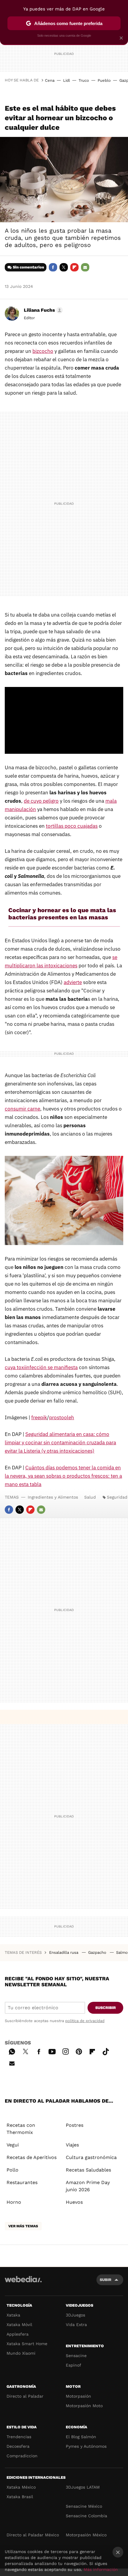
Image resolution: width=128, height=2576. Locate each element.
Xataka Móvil (19, 2325)
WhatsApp (12, 2051)
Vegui (13, 2145)
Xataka (13, 2315)
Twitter (64, 267)
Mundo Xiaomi (21, 2353)
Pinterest (79, 2051)
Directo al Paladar (25, 2396)
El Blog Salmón (81, 2437)
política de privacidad (85, 2021)
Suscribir (106, 2008)
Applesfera (18, 2334)
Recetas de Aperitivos (32, 2157)
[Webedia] (23, 2283)
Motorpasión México (86, 2535)
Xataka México (21, 2487)
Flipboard (74, 267)
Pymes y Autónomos (86, 2446)
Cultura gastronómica (91, 2157)
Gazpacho (98, 1952)
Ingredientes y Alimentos (53, 1497)
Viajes (72, 2145)
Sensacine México (84, 2506)
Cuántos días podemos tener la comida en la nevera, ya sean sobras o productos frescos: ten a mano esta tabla (63, 1476)
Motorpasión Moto (84, 2406)
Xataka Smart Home (27, 2344)
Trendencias (19, 2437)
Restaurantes (22, 2182)
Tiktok (106, 2051)
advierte (73, 982)
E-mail (85, 267)
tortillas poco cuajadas (72, 826)
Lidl (67, 80)
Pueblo (104, 80)
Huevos (74, 2202)
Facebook (53, 267)
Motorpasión (78, 2396)
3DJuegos (75, 2315)
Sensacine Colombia (86, 2516)
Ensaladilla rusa (64, 1952)
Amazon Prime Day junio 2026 (88, 2186)
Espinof (74, 2365)
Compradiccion (22, 2456)
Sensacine (76, 2356)
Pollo (13, 2170)
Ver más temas (23, 2226)
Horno (14, 2202)
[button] (42, 310)
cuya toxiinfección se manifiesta (41, 1367)
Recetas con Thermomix (21, 2129)
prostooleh (62, 1417)
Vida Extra (76, 2325)
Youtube (52, 2051)
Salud (90, 1497)
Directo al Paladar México (33, 2535)
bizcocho (43, 351)
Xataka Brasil (20, 2497)
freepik (39, 1417)
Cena (50, 80)
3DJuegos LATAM (83, 2487)
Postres (75, 2125)
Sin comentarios (28, 267)
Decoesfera (18, 2446)
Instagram (65, 2051)
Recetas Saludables (88, 2170)
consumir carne (22, 1109)
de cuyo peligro (41, 801)
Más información (101, 2569)
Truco (84, 80)
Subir (106, 2280)
